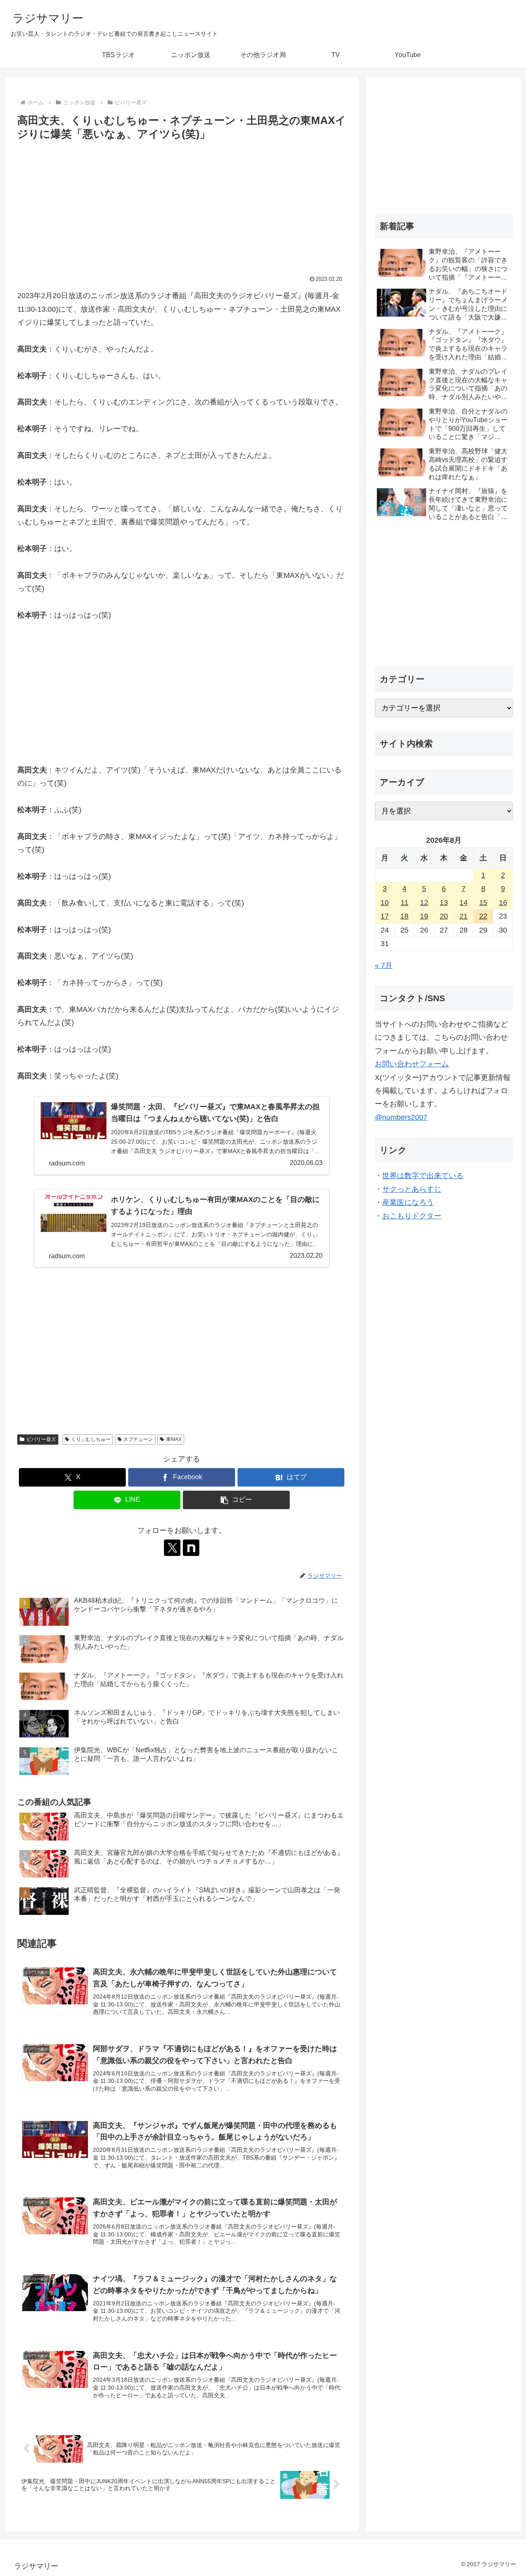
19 (424, 916)
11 (405, 903)
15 (483, 903)
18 (404, 916)
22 (483, 916)
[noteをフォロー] (191, 1548)
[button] (236, 1500)
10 (385, 903)
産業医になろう (408, 1202)
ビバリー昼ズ (41, 1439)
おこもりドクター (412, 1216)
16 (503, 903)
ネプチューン (138, 1439)
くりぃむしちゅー (91, 1439)
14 (464, 903)
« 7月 (384, 965)
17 (385, 916)
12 (424, 903)
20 (444, 916)
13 (444, 903)
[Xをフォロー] (172, 1548)
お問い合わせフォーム (412, 1064)
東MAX (174, 1439)
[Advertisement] (182, 205)
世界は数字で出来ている (423, 1176)
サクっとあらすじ (412, 1189)
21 (464, 916)
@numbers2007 (401, 1117)
